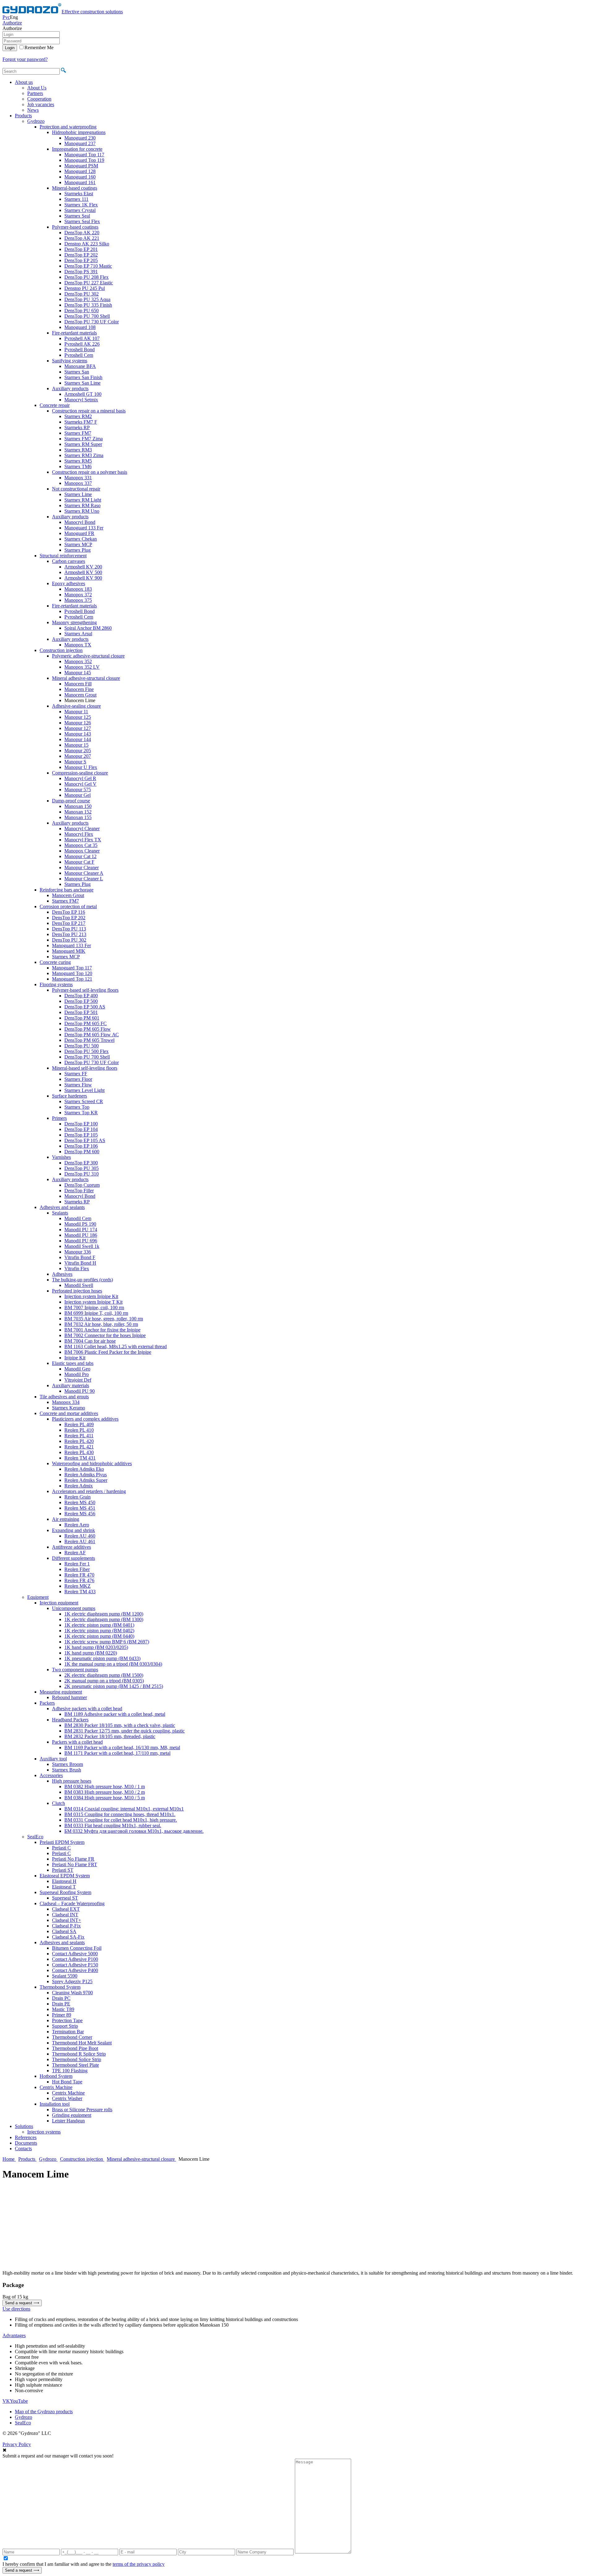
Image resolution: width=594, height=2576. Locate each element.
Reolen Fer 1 (77, 1564)
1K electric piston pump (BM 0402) (99, 1631)
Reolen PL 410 (79, 1430)
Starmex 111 (76, 199)
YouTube (19, 2401)
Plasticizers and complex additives (85, 1419)
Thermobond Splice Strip (77, 2059)
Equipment (38, 1597)
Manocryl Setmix (81, 400)
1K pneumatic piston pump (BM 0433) (102, 1658)
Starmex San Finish (83, 377)
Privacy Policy (17, 2444)
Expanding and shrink (73, 1530)
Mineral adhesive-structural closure (86, 678)
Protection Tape (67, 2020)
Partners (35, 93)
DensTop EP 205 (81, 260)
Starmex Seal (77, 216)
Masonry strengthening (74, 622)
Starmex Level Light (84, 1090)
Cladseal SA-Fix (68, 1937)
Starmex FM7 (78, 433)
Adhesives (62, 1274)
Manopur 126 (78, 723)
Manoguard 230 (80, 138)
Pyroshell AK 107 (82, 338)
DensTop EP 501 (81, 1012)
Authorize (12, 23)
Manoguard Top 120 (72, 973)
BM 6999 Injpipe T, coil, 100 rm (96, 1313)
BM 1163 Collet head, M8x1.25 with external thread (116, 1346)
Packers (47, 1703)
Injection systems (44, 2132)
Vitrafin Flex (77, 1269)
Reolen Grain (77, 1497)
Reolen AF (75, 1553)
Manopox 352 (78, 661)
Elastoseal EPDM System (65, 1876)
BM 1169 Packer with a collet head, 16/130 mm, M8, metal (122, 1748)
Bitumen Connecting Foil (77, 1948)
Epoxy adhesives (69, 583)
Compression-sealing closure (80, 773)
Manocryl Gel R (80, 778)
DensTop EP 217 (69, 923)
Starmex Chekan (81, 539)
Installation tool (55, 2104)
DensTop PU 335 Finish (88, 305)
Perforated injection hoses (77, 1291)
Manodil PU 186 (81, 1235)
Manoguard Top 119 (84, 160)
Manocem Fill (78, 684)
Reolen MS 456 (80, 1514)
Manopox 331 (78, 478)
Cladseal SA (64, 1931)
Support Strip (65, 2026)
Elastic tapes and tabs (73, 1363)
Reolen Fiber (77, 1569)
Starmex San (77, 372)
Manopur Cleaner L (84, 879)
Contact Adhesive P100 (75, 1959)
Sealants (60, 1213)
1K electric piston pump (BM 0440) (99, 1636)
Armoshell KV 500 (83, 572)
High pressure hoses (72, 1781)
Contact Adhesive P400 (75, 1970)
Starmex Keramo (69, 1408)
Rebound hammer (69, 1697)
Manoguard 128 (80, 171)
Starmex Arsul (78, 634)
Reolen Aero (77, 1525)
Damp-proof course (71, 801)
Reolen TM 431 (80, 1458)
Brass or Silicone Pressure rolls (82, 2110)
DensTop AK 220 (82, 233)
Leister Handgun (68, 2121)
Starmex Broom (67, 1764)
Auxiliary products (70, 388)
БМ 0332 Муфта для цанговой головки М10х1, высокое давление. (134, 1831)
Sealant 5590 (65, 1976)
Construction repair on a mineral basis (89, 411)
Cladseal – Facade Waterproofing (72, 1903)
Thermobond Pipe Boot (75, 2048)
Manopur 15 (76, 745)
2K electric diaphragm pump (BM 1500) (104, 1675)
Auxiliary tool (53, 1759)
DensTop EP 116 (69, 912)
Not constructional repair (76, 489)
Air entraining (66, 1519)
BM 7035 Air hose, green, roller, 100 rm (104, 1319)
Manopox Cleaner (82, 851)
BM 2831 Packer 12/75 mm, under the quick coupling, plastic (125, 1731)
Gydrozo (36, 121)
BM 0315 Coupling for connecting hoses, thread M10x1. (120, 1814)
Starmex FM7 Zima (84, 439)
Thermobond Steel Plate (75, 2065)
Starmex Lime (78, 494)
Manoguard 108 (80, 327)
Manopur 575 (78, 790)
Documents (26, 2143)
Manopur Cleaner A (84, 873)
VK (6, 2401)
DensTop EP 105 (81, 1135)
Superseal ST (65, 1898)
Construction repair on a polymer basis (90, 472)
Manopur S (75, 762)
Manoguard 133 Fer (84, 528)
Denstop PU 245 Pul (85, 288)
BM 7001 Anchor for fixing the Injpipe (102, 1330)
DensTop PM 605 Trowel (89, 1040)
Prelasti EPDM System (62, 1842)
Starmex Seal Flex (82, 221)
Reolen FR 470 (79, 1575)
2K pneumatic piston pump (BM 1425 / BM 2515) (114, 1686)
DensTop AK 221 (82, 238)
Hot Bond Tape (67, 2082)
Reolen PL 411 (79, 1436)
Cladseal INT (65, 1915)
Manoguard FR (79, 533)
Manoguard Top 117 (84, 155)
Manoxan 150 (78, 806)
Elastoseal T (64, 1887)
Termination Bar (68, 2032)
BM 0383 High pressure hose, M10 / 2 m (105, 1792)
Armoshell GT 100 (83, 394)
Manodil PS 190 (80, 1224)
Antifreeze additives (71, 1547)
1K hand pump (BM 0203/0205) (96, 1647)
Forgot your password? (25, 59)
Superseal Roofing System (65, 1892)
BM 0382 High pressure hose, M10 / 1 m (105, 1786)
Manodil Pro (77, 1374)
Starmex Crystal (80, 210)
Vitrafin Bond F (80, 1257)
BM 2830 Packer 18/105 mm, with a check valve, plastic (120, 1725)
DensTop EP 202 (81, 255)
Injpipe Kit (75, 1358)
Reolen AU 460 (80, 1536)
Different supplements (73, 1558)
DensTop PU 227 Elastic (89, 283)
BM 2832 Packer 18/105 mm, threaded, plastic (110, 1736)
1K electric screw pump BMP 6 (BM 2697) (107, 1642)
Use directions (16, 2309)
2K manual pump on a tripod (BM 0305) (104, 1681)
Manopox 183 (78, 589)
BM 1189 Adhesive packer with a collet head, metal (115, 1714)
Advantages (14, 2335)
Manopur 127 (78, 728)
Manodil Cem (78, 1218)
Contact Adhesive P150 (75, 1965)
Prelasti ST (63, 1870)
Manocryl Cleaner (82, 828)
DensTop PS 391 (81, 272)
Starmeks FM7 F (81, 422)
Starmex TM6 (78, 466)
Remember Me (39, 47)
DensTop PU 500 (82, 1046)
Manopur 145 (78, 673)
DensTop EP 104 (81, 1129)
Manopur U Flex (81, 767)
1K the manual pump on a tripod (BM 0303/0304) (113, 1664)
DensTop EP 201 (81, 249)
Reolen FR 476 (79, 1580)
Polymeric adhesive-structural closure (88, 656)
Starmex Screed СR (84, 1101)
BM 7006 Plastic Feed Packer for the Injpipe (108, 1352)
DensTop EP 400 (81, 996)
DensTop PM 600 (82, 1152)
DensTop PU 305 (82, 1168)
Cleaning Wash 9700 (72, 1993)
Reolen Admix (79, 1486)
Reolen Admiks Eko (84, 1469)
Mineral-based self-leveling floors (85, 1068)
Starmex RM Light (83, 500)
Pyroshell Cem (79, 355)
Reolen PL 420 (79, 1441)
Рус (6, 17)
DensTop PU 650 (82, 311)
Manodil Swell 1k (82, 1246)
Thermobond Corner (72, 2037)
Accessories (51, 1775)
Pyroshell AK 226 (82, 344)
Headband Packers (70, 1720)
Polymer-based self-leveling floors (85, 990)
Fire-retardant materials (74, 333)
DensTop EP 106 (81, 1146)
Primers (59, 1118)
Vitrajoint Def (78, 1380)
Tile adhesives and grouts (64, 1397)
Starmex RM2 (78, 416)
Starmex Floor (78, 1079)
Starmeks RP (77, 427)
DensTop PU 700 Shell (87, 316)
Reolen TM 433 (80, 1592)
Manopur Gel (77, 795)
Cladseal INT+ (67, 1920)
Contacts (23, 2149)
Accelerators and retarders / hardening (89, 1491)
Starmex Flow (78, 1085)
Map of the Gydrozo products (44, 2412)
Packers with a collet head (77, 1742)
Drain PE (61, 2004)
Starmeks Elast (79, 194)
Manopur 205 (78, 751)
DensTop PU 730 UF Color (92, 322)
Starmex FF (76, 1074)
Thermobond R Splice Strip (79, 2054)
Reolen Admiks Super (86, 1480)
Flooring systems (56, 984)
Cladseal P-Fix (66, 1926)
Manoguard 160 (80, 177)
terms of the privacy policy (139, 2564)
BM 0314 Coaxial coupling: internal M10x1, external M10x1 (124, 1809)
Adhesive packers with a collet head (87, 1709)
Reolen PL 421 (79, 1447)
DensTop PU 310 (82, 1174)
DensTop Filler (79, 1191)
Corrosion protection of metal (68, 906)
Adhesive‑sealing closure (76, 706)
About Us (37, 88)
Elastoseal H (64, 1881)
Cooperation (39, 99)
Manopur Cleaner (82, 867)
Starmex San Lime (82, 383)
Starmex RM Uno (82, 511)
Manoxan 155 (78, 817)
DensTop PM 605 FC (86, 1023)
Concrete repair (55, 405)
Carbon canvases (69, 561)
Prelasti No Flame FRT (75, 1864)
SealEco (35, 1837)
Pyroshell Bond (80, 350)
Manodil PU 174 (81, 1230)
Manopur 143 (78, 734)
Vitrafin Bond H (80, 1263)
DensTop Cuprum (82, 1185)
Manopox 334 (66, 1402)
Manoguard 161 (80, 182)
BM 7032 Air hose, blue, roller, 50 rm (101, 1324)
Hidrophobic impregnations (79, 132)
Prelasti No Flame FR (73, 1859)
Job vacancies (41, 104)
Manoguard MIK (69, 951)
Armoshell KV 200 (83, 567)
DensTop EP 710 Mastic (88, 266)
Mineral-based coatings (75, 188)
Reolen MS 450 (80, 1502)
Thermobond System (60, 1987)
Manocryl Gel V (80, 784)
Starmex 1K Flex (81, 205)
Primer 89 (62, 2015)
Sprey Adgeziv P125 (72, 1981)
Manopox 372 (78, 595)
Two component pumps (75, 1670)
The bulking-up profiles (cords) (82, 1280)
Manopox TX (78, 645)
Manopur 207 (78, 756)
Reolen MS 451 (80, 1508)
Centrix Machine (56, 2087)
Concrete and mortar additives (69, 1413)
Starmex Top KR (81, 1113)
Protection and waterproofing (68, 127)
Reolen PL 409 (79, 1424)
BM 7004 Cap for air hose (90, 1341)
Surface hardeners (69, 1096)
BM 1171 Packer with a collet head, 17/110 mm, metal (117, 1753)
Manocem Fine (79, 689)
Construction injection (61, 650)
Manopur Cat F (79, 862)
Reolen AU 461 (80, 1541)
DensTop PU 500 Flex (86, 1051)
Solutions (24, 2126)
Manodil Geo (77, 1369)
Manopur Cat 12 (80, 856)
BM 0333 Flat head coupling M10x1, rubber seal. (113, 1825)
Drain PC (61, 1998)
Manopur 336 (78, 1252)
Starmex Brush (67, 1770)
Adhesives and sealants (62, 1207)
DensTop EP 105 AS (85, 1140)
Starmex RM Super (83, 444)
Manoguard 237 (80, 143)
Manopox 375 (78, 600)
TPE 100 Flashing (70, 2071)
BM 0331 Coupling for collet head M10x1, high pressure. (121, 1820)
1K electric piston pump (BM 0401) (99, 1625)
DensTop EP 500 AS (85, 1007)
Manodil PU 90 (80, 1391)
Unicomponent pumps (74, 1608)
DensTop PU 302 (82, 294)
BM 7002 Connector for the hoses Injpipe (105, 1335)
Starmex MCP (78, 544)
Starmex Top (77, 1107)
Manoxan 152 (78, 812)
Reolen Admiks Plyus (86, 1475)
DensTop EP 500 (81, 1001)
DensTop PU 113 (69, 929)
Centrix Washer (67, 2098)
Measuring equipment (61, 1692)
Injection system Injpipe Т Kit (93, 1302)
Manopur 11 (76, 712)
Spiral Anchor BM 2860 (88, 628)
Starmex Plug (77, 550)
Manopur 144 (78, 739)
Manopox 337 (78, 483)
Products (23, 116)
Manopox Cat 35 (81, 845)
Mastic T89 (63, 2009)
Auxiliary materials (71, 1385)
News (33, 110)
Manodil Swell (79, 1285)
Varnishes (61, 1157)
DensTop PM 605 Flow (88, 1029)
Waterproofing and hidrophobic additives (92, 1463)
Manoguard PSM (81, 166)
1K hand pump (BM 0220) (91, 1653)
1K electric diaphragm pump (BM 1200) (104, 1614)
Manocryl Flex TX (83, 840)
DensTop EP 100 (81, 1124)
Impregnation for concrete (77, 149)
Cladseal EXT (66, 1909)
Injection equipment (59, 1603)
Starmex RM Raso (82, 505)
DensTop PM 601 (82, 1018)
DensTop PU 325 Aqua (87, 299)
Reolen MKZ (77, 1586)
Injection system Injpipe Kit (91, 1296)
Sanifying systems (70, 361)
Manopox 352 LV (82, 667)
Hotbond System (56, 2076)
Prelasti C (61, 1848)
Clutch (58, 1803)
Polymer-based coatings (75, 227)
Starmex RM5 (78, 461)
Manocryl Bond (80, 522)
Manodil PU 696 (81, 1241)
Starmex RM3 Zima (84, 455)
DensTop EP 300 (81, 1163)
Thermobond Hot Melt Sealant (82, 2043)
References (26, 2137)
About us (24, 82)
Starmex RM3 (78, 450)
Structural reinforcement (63, 556)
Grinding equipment (72, 2115)
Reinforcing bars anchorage (67, 890)
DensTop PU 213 (69, 934)
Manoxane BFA (80, 366)
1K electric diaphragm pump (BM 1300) (104, 1619)
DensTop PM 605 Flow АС (92, 1035)
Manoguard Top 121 (72, 979)
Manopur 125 (78, 717)
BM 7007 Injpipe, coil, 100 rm (94, 1307)
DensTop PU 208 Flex (86, 277)
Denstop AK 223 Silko (87, 244)
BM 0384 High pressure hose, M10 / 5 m (105, 1798)
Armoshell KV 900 (83, 578)
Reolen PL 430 (79, 1452)
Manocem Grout (80, 695)
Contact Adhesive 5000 (75, 1954)
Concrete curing (55, 962)
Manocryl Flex (79, 834)
